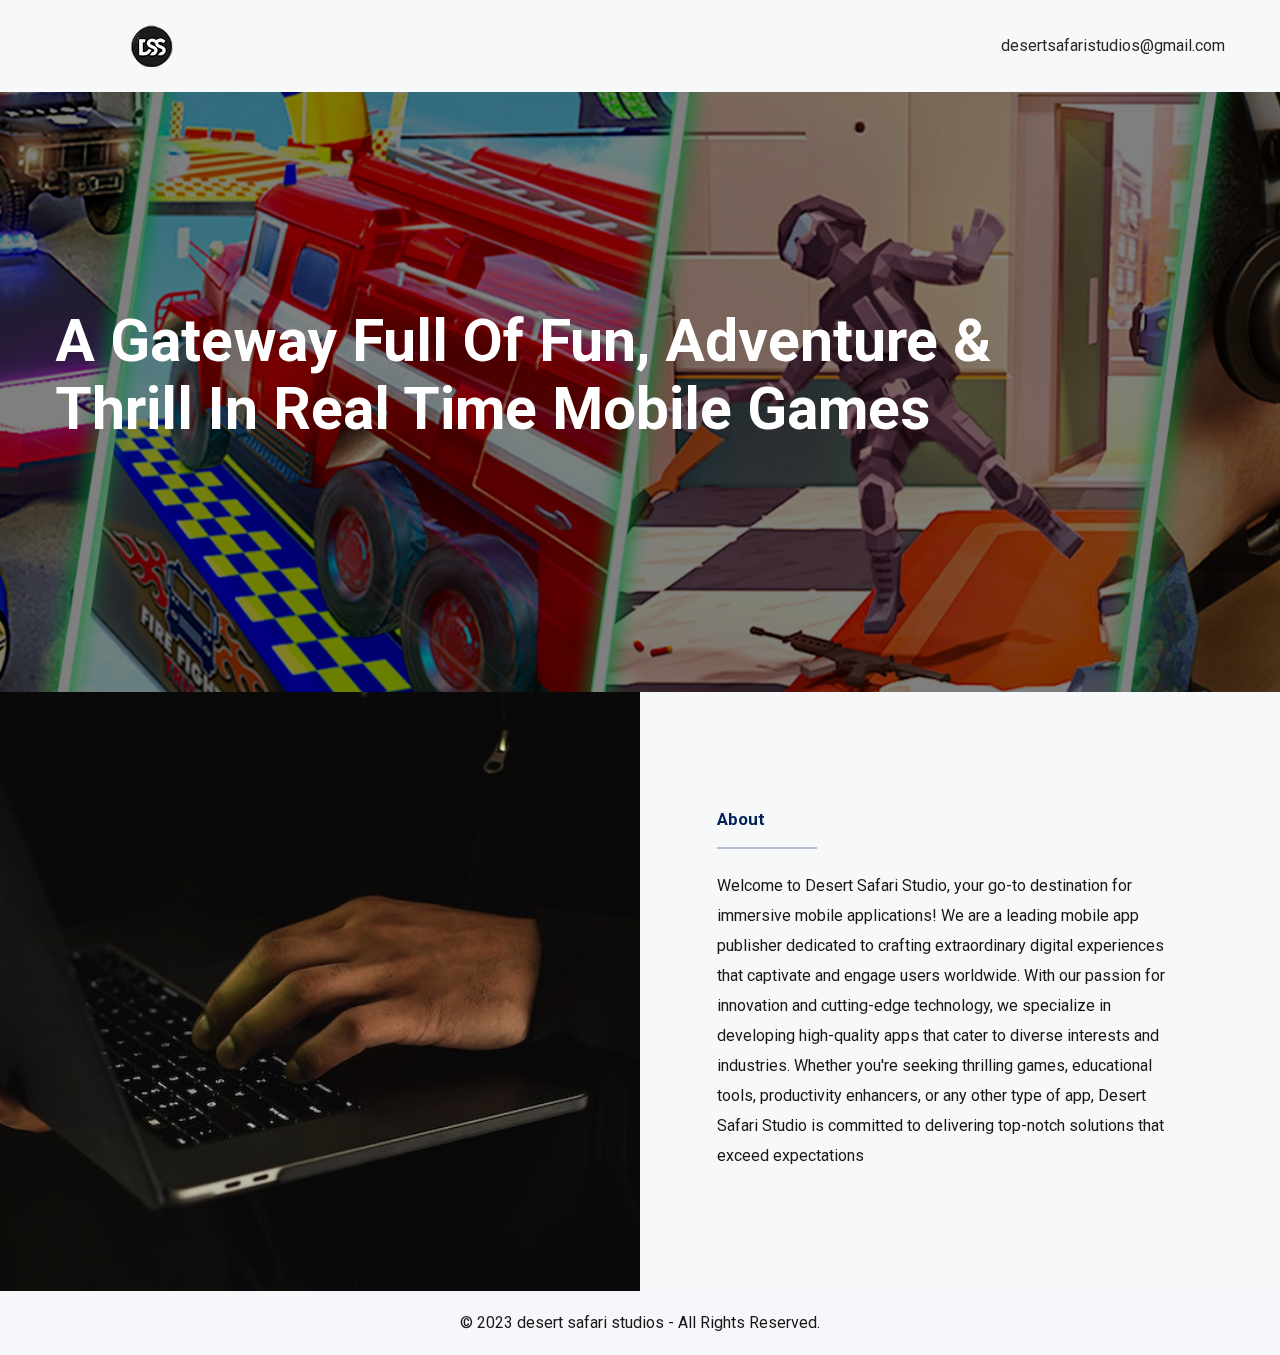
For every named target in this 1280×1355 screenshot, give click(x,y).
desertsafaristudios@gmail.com (1113, 45)
